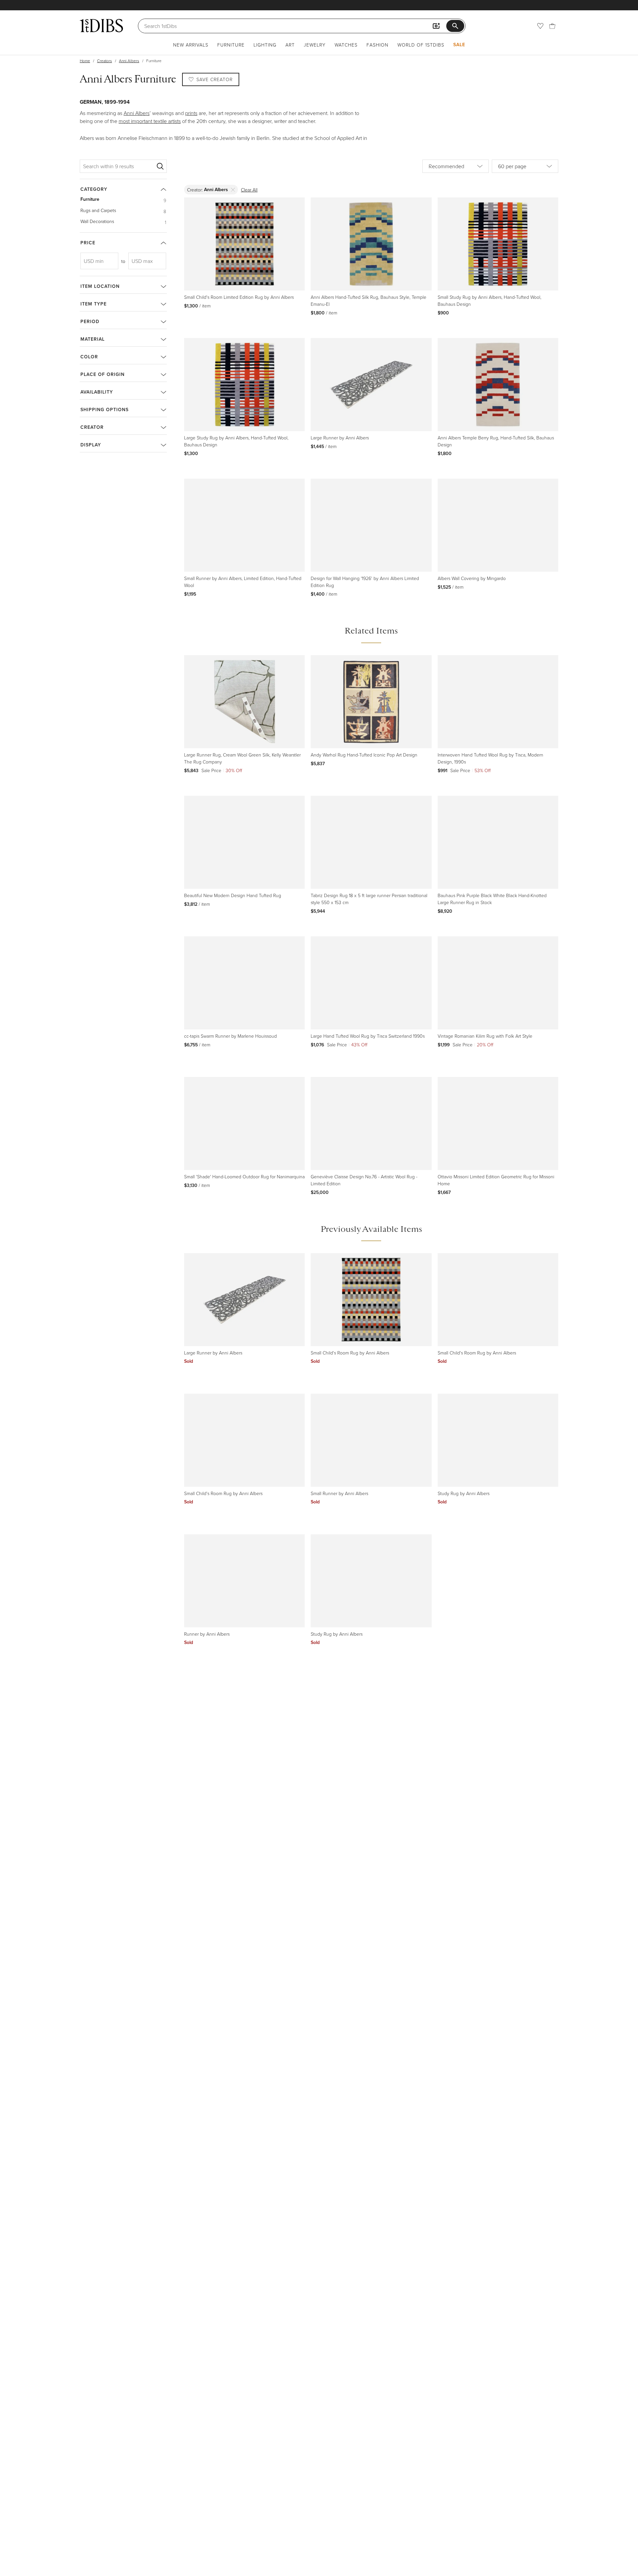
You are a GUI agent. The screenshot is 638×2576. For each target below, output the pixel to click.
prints (191, 113)
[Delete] (233, 190)
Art (290, 45)
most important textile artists (150, 121)
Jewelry (315, 45)
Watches (346, 45)
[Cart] (552, 26)
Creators (105, 61)
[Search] (160, 166)
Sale (459, 45)
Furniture (231, 45)
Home (85, 61)
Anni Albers (129, 61)
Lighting (265, 45)
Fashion (377, 45)
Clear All (249, 190)
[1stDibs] (101, 26)
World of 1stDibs (421, 45)
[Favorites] (540, 26)
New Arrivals (191, 45)
